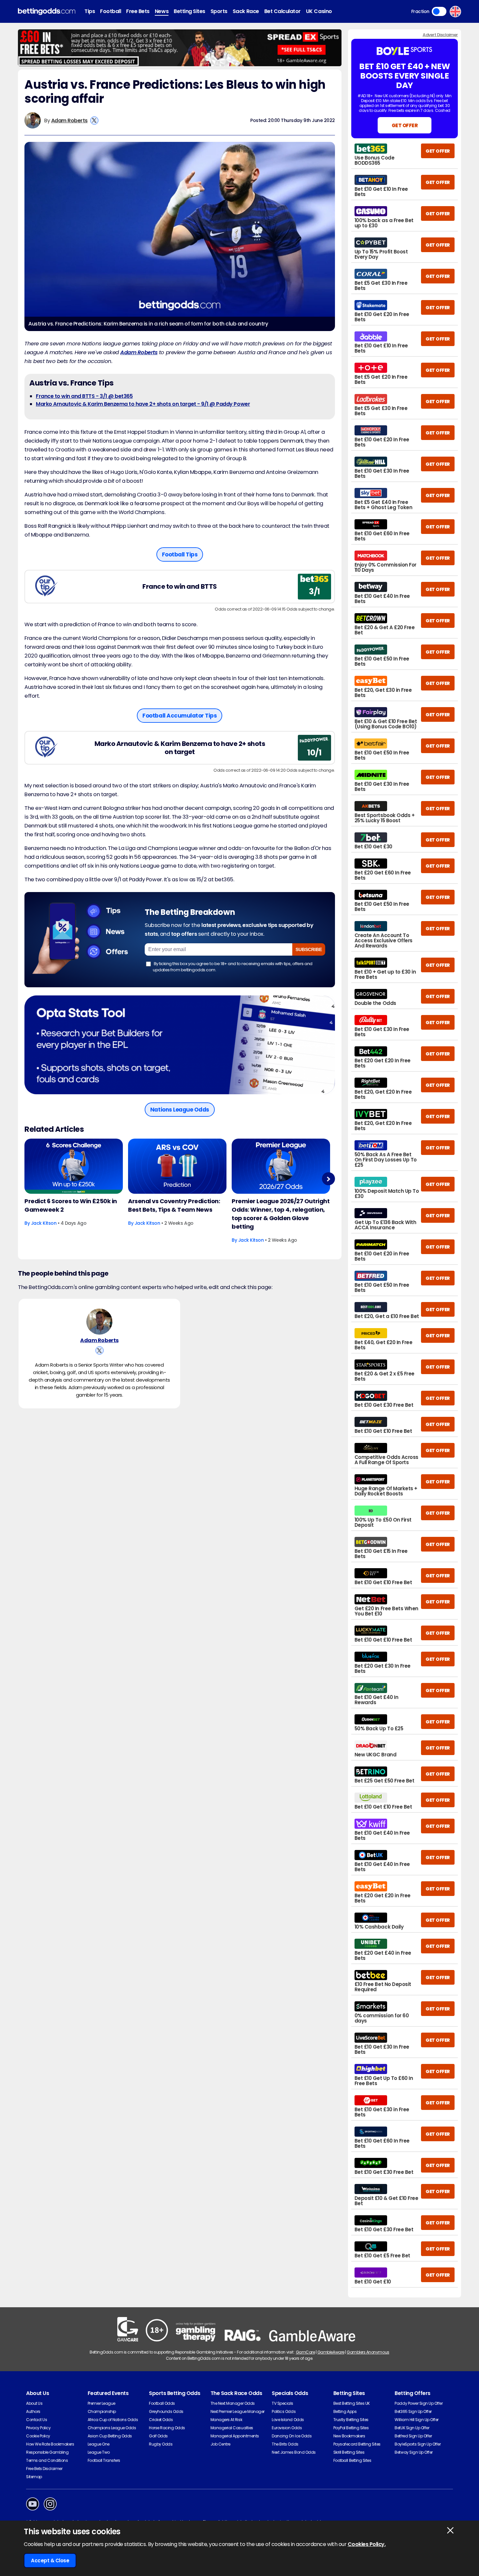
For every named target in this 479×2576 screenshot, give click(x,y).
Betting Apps (345, 2411)
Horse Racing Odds (167, 2428)
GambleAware (331, 2352)
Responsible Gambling (47, 2452)
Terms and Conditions (47, 2460)
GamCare (305, 2352)
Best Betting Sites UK (352, 2403)
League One (99, 2444)
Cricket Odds (161, 2420)
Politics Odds (284, 2411)
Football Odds (162, 2403)
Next (328, 1179)
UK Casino (319, 11)
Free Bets (138, 11)
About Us (34, 2403)
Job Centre (220, 2444)
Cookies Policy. (367, 2544)
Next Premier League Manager (238, 2411)
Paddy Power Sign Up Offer (419, 2403)
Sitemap (34, 2477)
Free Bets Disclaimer (44, 2469)
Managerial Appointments (235, 2436)
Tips (90, 11)
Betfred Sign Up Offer (413, 2436)
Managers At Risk (226, 2420)
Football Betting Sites (352, 2460)
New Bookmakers (349, 2436)
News (162, 11)
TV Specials (283, 2403)
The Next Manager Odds (233, 2403)
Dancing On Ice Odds (292, 2436)
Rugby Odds (161, 2444)
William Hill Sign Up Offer (417, 2420)
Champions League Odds (112, 2428)
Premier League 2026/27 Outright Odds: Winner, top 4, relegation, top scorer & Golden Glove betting (281, 1214)
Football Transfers (104, 2460)
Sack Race (246, 11)
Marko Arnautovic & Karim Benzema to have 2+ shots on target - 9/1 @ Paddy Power (143, 404)
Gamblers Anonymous (368, 2352)
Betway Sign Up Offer (414, 2452)
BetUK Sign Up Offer (412, 2428)
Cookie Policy (38, 2436)
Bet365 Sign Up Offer (413, 2411)
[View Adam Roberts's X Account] (94, 121)
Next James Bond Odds (294, 2452)
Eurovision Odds (287, 2428)
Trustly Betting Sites (351, 2420)
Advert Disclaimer (440, 35)
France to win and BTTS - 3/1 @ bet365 (84, 396)
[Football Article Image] (74, 1166)
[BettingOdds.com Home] (47, 12)
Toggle (439, 11)
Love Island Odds (288, 2420)
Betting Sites (189, 11)
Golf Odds (158, 2436)
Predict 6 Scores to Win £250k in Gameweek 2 (71, 1205)
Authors (33, 2411)
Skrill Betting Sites (349, 2452)
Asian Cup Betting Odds (110, 2436)
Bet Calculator (283, 11)
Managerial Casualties (232, 2428)
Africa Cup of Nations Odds (113, 2420)
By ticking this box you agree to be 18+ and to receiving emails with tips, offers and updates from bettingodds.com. (233, 967)
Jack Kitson (44, 1223)
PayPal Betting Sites (351, 2428)
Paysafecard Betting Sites (357, 2444)
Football (110, 11)
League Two (99, 2452)
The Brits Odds (285, 2444)
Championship (102, 2411)
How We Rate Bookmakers (50, 2444)
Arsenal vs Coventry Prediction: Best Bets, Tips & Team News (174, 1205)
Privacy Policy (38, 2428)
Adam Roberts (69, 121)
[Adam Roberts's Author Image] (99, 1322)
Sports (219, 11)
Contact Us (36, 2420)
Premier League (102, 2403)
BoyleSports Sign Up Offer (418, 2444)
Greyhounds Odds (166, 2411)
